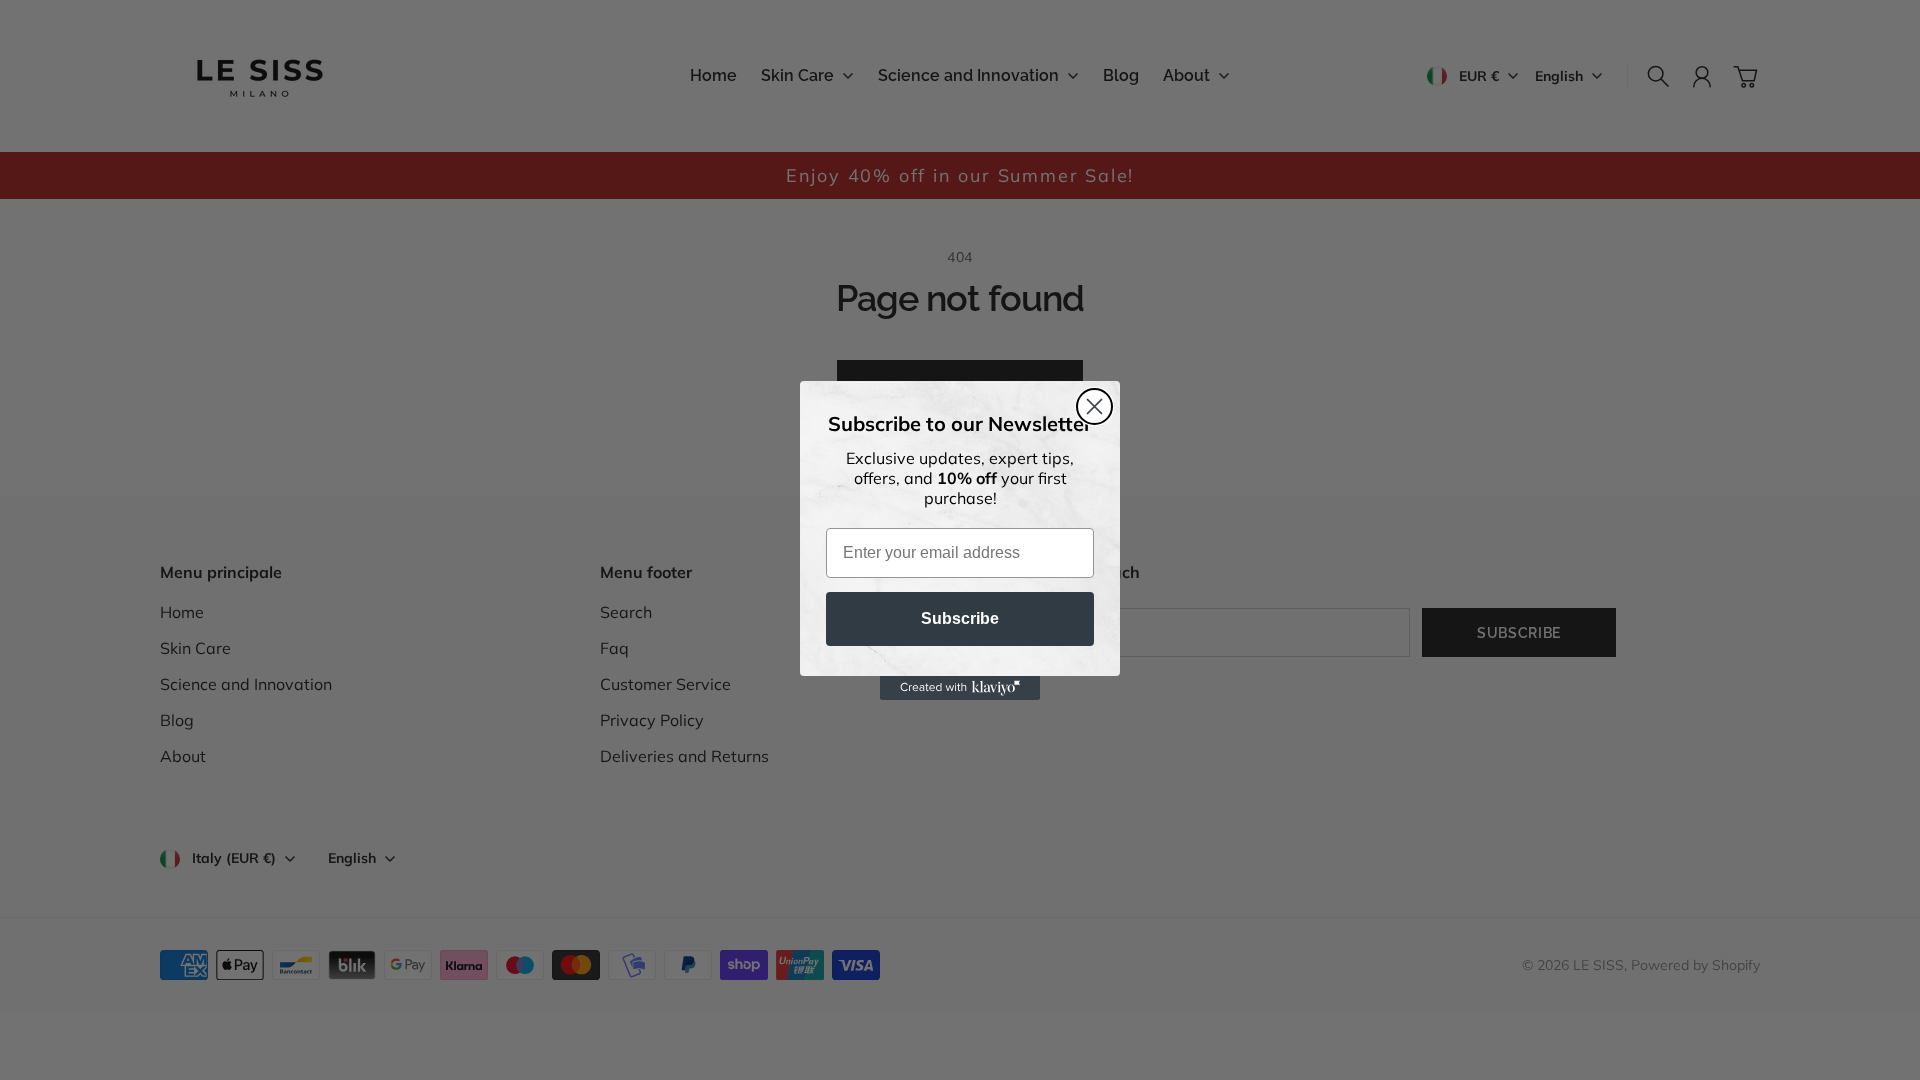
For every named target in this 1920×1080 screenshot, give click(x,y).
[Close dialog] (1094, 406)
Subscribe (960, 618)
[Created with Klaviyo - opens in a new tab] (960, 688)
